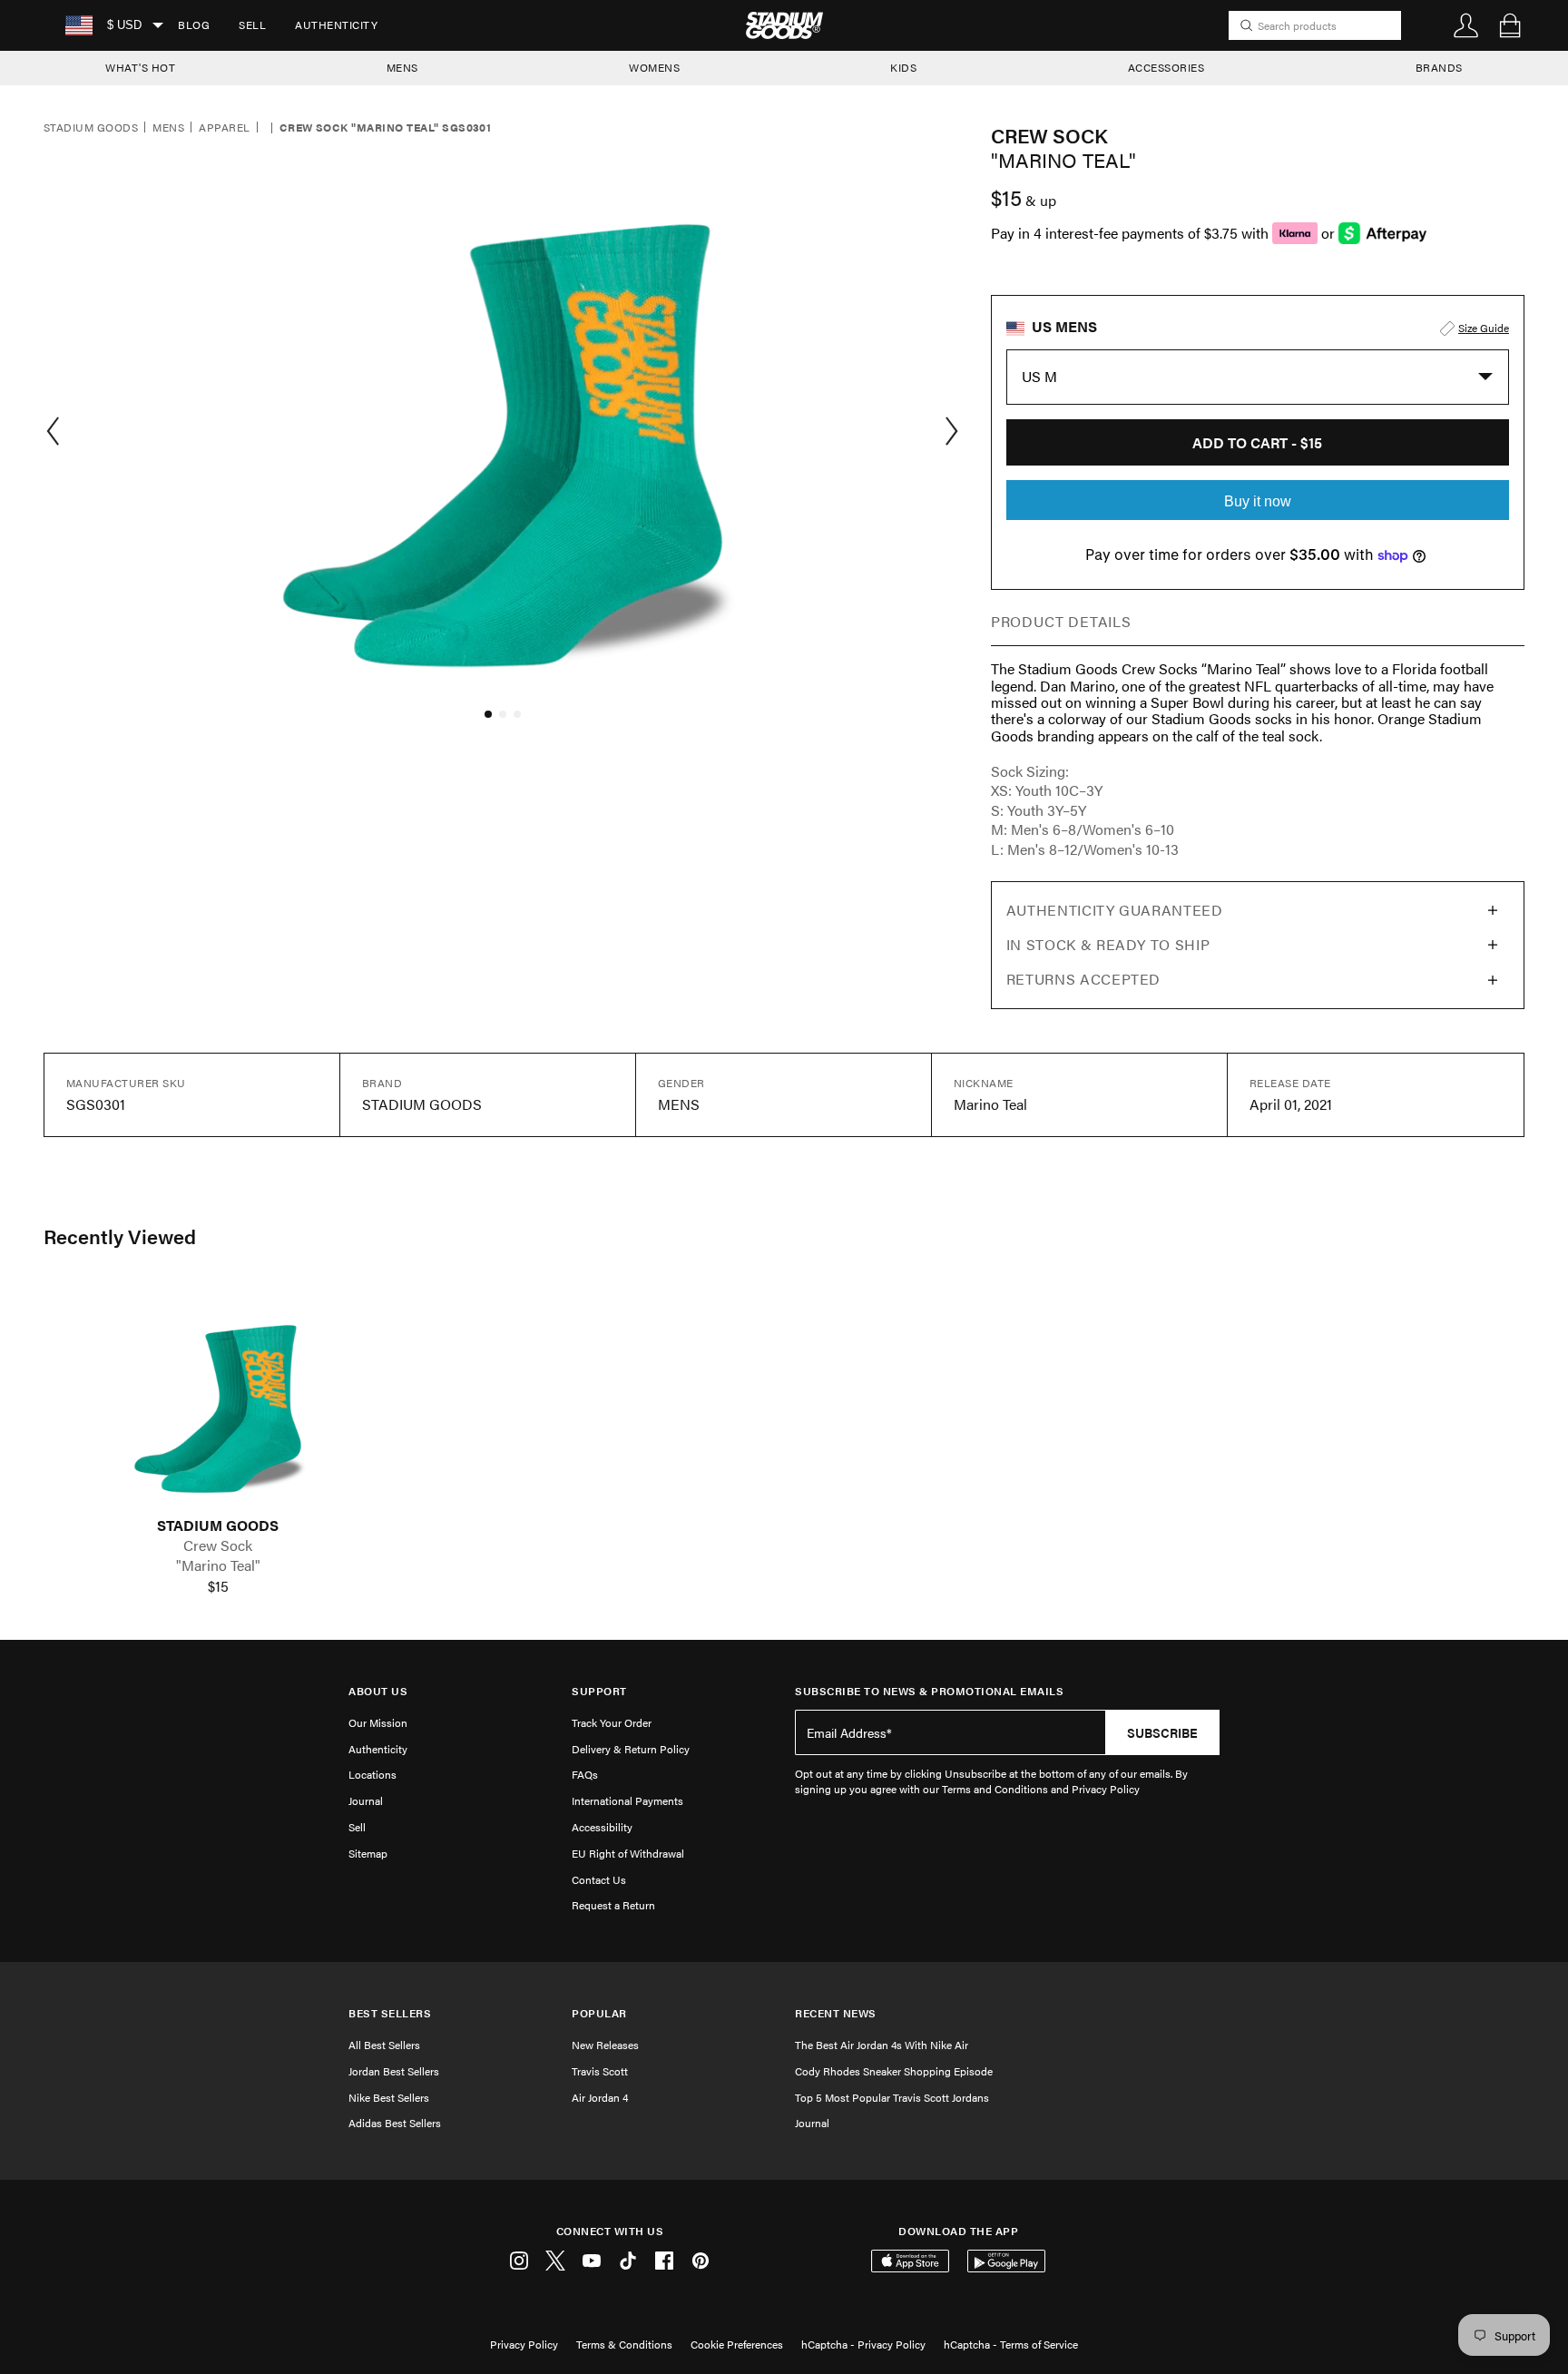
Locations (372, 1774)
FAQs (585, 1774)
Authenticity (336, 25)
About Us (378, 1691)
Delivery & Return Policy (631, 1749)
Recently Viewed (120, 1236)
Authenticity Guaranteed (1115, 910)
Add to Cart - (1257, 442)
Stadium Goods (91, 128)
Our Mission (378, 1722)
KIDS (903, 67)
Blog (194, 25)
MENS (402, 67)
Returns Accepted (1083, 979)
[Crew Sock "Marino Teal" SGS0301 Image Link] (218, 1399)
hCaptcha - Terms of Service (1011, 2344)
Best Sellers (390, 2013)
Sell (252, 25)
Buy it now (1258, 501)
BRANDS (1439, 67)
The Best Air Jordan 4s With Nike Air (882, 2045)
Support (599, 1691)
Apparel (224, 128)
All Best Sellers (384, 2045)
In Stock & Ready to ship (1108, 944)
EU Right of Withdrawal (628, 1853)
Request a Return (613, 1905)
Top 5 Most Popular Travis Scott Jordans (892, 2097)
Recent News (836, 2013)
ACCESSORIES (1166, 67)
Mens (168, 128)
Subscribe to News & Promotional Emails (929, 1691)
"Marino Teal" (218, 1565)
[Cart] (1510, 25)
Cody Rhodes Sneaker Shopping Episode (894, 2071)
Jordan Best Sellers (394, 2071)
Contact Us (599, 1879)
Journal (366, 1800)
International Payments (627, 1800)
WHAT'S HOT (140, 67)
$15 (218, 1586)
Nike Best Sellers (389, 2097)
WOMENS (654, 67)
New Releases (605, 2045)
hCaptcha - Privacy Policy (863, 2344)
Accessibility (602, 1827)
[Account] (1466, 25)
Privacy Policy (524, 2344)
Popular (599, 2013)
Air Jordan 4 (600, 2097)
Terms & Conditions (624, 2344)
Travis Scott (600, 2071)
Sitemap (368, 1853)
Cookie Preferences (737, 2344)
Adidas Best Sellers (395, 2123)
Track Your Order (612, 1722)
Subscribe (1162, 1732)
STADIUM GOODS (218, 1525)
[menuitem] (194, 25)
